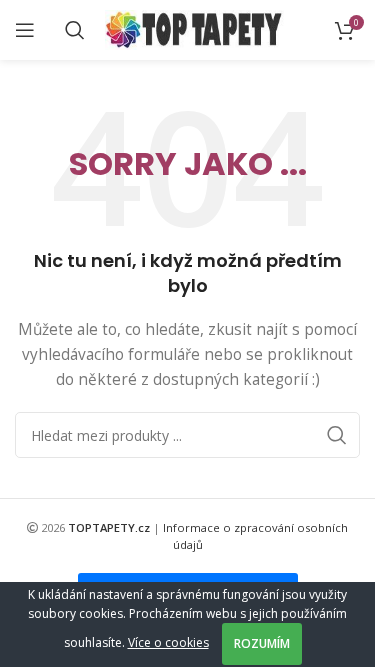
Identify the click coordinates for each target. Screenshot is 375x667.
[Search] (75, 30)
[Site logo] (194, 28)
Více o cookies (168, 642)
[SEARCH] (337, 435)
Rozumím (262, 643)
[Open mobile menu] (25, 30)
